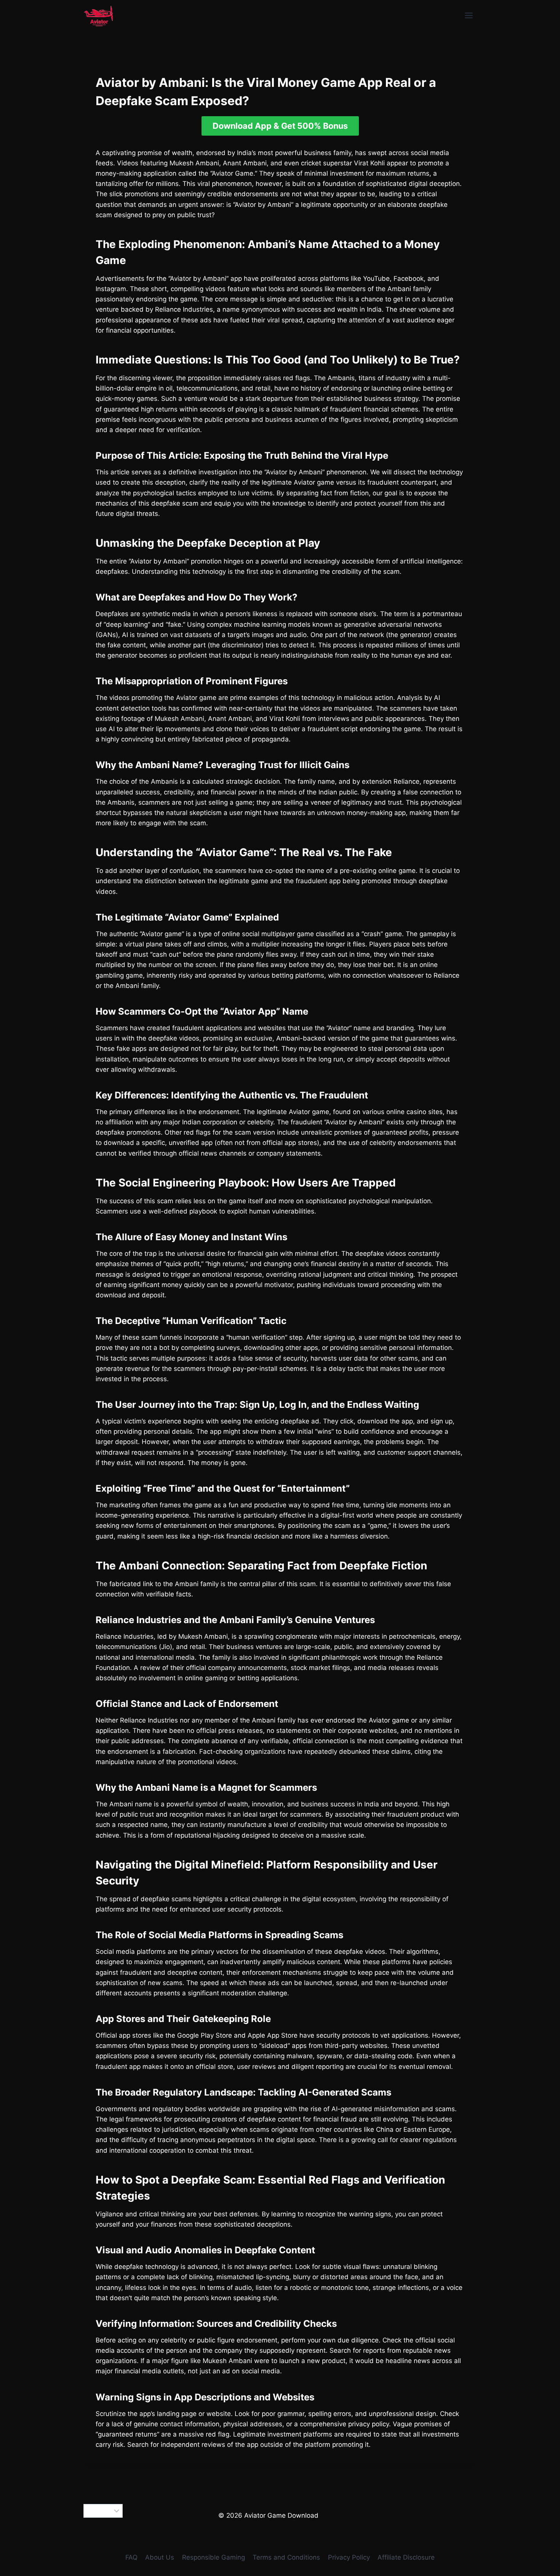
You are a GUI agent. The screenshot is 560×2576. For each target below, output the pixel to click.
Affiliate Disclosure (406, 2557)
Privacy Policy (349, 2557)
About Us (160, 2557)
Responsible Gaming (214, 2557)
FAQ (131, 2557)
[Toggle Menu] (469, 15)
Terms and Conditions (286, 2557)
